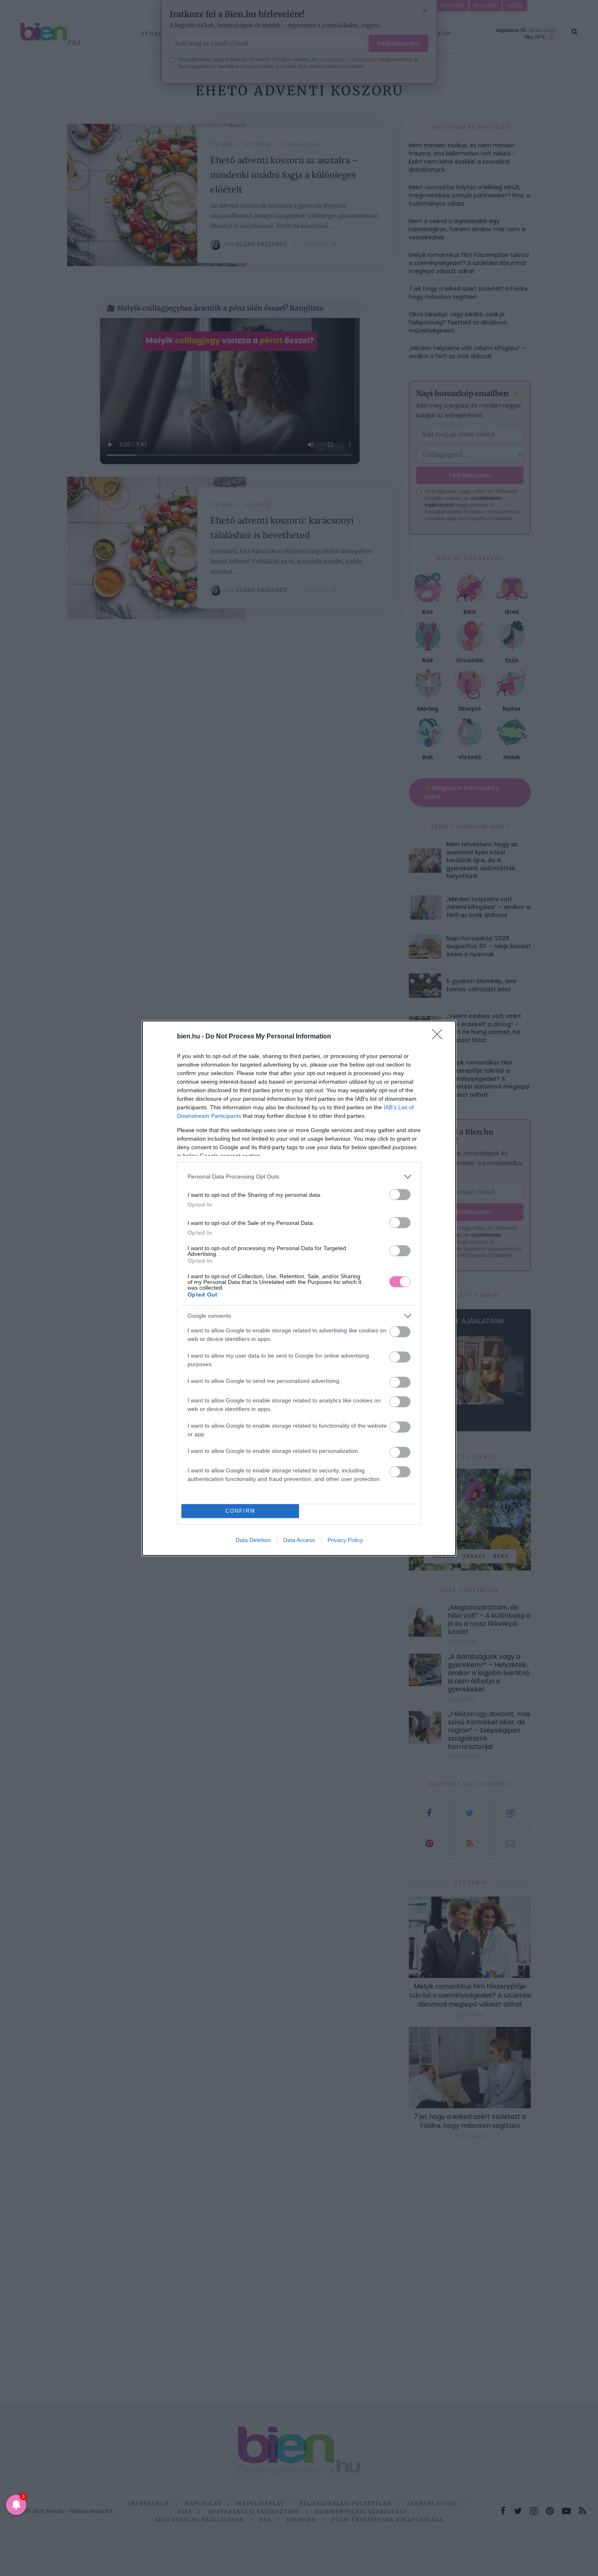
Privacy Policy (345, 1540)
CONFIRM (240, 1511)
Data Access (299, 1540)
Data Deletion (253, 1540)
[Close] (440, 1037)
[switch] (400, 1195)
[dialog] (299, 1288)
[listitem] (299, 1177)
